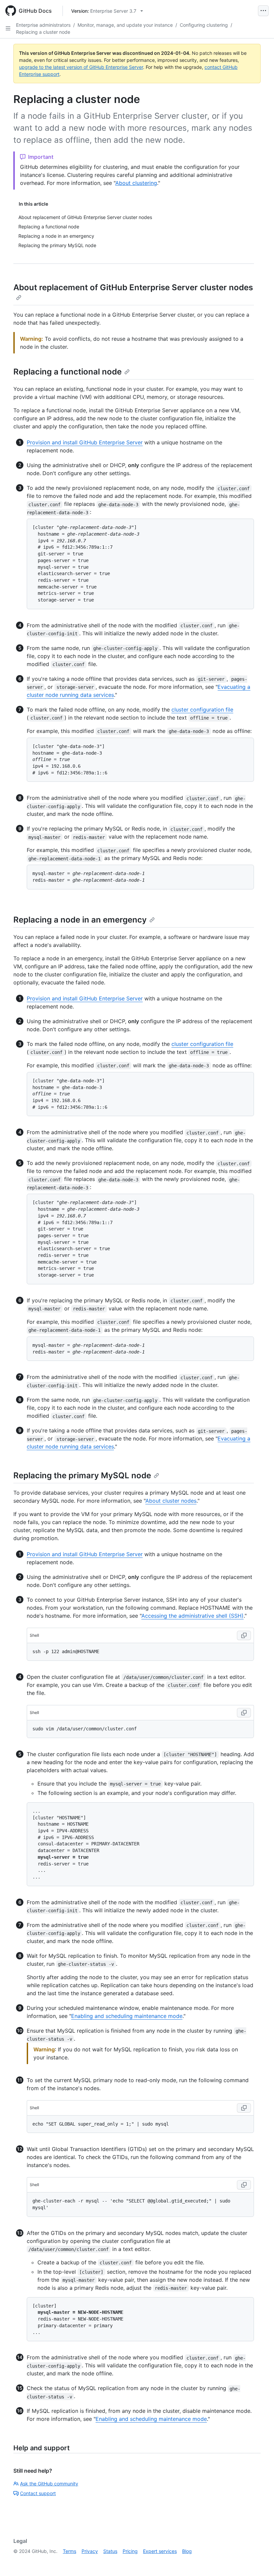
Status (110, 2551)
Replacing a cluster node (43, 32)
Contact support (38, 2493)
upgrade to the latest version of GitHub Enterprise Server (81, 67)
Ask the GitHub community (49, 2484)
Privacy (90, 2551)
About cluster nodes (171, 1501)
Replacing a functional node (67, 372)
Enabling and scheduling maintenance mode (127, 2016)
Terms (70, 2551)
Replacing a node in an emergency (80, 920)
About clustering (136, 183)
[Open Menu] (263, 11)
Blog (187, 2551)
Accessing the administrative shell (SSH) (192, 1616)
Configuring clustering (204, 25)
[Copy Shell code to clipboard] (244, 1635)
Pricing (130, 2551)
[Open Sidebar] (8, 28)
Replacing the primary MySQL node (82, 1475)
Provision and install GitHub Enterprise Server (85, 442)
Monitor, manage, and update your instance (125, 25)
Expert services (160, 2551)
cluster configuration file (202, 710)
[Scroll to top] (259, 2561)
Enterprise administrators (43, 25)
